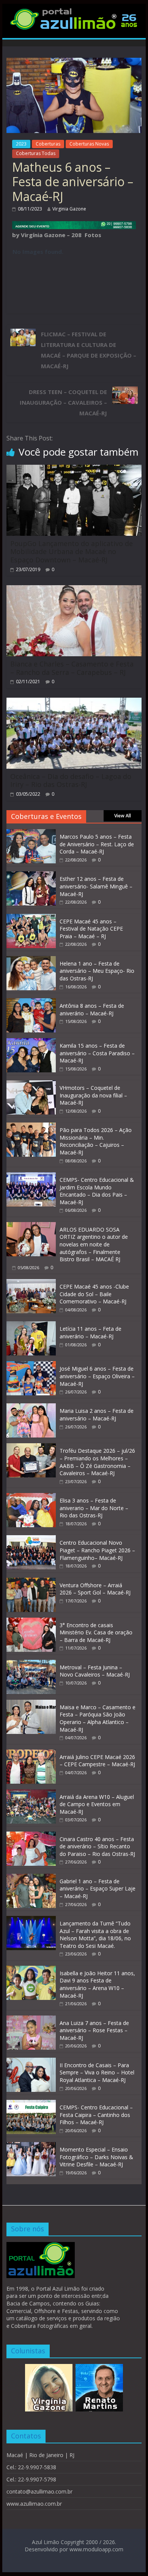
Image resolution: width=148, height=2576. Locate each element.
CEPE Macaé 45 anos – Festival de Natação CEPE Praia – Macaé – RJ (91, 929)
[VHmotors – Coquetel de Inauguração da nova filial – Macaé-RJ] (31, 1084)
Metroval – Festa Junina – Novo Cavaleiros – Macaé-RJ (95, 1671)
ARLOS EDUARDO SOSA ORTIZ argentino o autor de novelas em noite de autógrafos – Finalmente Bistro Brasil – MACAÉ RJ (94, 1244)
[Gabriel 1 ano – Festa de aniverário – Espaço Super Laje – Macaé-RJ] (31, 1878)
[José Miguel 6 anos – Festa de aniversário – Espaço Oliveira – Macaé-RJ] (31, 1365)
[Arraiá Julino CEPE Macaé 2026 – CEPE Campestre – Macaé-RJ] (31, 1753)
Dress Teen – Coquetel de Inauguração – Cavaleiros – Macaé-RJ (63, 402)
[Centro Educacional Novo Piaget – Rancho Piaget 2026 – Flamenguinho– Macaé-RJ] (31, 1539)
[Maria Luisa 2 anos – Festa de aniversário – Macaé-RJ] (31, 1407)
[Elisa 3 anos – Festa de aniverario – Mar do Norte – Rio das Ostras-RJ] (31, 1497)
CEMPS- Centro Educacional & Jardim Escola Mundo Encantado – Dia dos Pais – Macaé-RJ (97, 1191)
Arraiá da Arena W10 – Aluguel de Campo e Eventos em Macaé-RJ (97, 1804)
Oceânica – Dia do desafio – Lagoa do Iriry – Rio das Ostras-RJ (71, 781)
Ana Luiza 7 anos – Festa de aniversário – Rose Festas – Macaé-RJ (94, 2030)
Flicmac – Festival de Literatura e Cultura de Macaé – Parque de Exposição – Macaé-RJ (89, 350)
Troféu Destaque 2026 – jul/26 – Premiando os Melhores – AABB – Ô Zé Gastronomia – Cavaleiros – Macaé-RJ (97, 1462)
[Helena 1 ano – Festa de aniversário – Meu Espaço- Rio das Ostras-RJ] (31, 960)
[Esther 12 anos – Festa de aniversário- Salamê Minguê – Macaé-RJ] (31, 875)
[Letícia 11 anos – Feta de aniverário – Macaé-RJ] (31, 1325)
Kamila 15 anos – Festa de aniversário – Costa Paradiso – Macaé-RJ (97, 1053)
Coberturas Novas (89, 144)
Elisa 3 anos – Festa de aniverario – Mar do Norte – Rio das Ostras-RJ (94, 1508)
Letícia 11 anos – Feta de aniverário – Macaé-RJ (91, 1332)
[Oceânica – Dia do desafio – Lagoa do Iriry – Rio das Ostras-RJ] (74, 702)
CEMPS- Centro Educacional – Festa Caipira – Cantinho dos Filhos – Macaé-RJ (96, 2115)
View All (123, 816)
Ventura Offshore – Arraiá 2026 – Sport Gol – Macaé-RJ (95, 1589)
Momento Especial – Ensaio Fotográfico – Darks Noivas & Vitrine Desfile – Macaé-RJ (96, 2157)
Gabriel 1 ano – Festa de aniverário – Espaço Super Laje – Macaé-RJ (98, 1889)
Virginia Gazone (69, 209)
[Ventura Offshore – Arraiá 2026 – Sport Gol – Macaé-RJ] (31, 1582)
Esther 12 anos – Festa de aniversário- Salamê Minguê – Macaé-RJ (96, 886)
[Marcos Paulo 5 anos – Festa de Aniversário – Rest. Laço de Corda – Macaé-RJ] (31, 833)
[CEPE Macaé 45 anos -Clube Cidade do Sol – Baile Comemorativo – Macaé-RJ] (31, 1283)
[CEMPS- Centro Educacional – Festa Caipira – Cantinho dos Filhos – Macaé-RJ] (31, 2104)
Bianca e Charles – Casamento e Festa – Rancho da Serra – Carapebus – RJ (72, 668)
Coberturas (48, 144)
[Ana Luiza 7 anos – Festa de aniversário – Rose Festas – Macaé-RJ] (31, 2019)
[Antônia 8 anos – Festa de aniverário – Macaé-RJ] (31, 1002)
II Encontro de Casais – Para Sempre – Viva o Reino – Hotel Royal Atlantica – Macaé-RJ (97, 2073)
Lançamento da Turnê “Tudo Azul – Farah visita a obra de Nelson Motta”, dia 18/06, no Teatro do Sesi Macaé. (95, 1935)
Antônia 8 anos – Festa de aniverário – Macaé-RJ (92, 1009)
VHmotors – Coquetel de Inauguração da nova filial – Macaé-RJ (93, 1095)
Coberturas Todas (36, 153)
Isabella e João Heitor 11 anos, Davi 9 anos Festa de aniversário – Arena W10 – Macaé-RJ (97, 1984)
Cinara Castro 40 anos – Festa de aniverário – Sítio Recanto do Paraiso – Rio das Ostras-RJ (97, 1846)
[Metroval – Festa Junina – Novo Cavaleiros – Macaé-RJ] (31, 1664)
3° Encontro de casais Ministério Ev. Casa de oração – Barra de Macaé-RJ (96, 1632)
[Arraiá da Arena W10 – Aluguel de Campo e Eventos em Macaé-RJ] (31, 1793)
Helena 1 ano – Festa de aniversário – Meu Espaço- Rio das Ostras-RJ (97, 971)
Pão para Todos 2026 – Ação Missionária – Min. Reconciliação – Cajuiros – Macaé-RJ (96, 1141)
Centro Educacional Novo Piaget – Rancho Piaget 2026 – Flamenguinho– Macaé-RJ (97, 1550)
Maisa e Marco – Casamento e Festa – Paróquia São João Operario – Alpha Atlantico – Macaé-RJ (98, 1718)
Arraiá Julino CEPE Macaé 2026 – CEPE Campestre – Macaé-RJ (97, 1761)
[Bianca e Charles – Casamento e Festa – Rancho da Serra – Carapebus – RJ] (74, 590)
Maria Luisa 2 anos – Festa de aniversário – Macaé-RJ (97, 1415)
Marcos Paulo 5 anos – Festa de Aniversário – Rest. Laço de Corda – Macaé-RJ (97, 844)
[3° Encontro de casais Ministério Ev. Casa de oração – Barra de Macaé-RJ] (31, 1622)
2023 (21, 144)
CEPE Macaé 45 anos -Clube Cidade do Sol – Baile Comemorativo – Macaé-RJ (94, 1294)
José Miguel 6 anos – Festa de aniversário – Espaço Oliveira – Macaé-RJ (97, 1376)
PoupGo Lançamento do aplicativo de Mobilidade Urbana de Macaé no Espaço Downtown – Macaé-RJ (72, 552)
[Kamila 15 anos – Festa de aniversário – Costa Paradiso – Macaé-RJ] (31, 1042)
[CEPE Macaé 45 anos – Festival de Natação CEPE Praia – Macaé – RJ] (31, 918)
